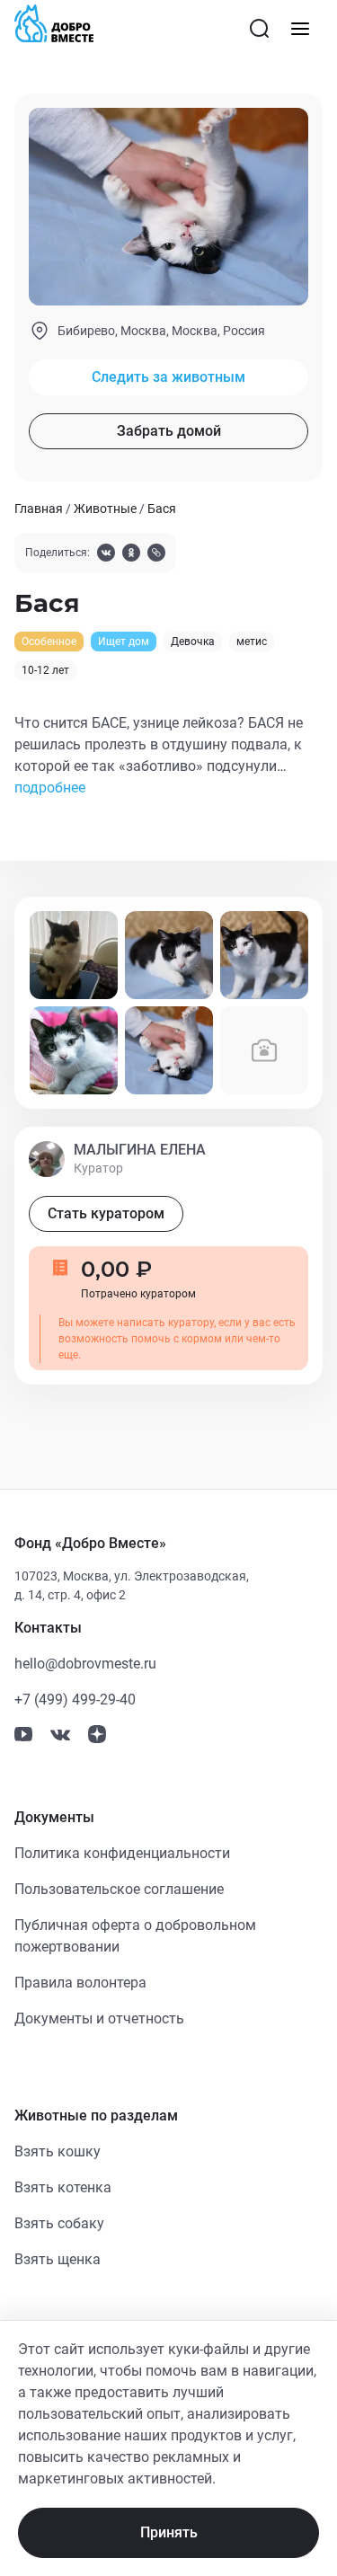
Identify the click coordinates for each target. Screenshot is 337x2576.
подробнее (50, 788)
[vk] (106, 555)
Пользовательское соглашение (119, 1889)
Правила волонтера (80, 1983)
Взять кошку (58, 2151)
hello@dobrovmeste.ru (85, 1664)
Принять (169, 2532)
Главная (39, 509)
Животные (105, 509)
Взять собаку (59, 2223)
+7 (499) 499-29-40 (75, 1700)
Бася (162, 509)
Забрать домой (169, 431)
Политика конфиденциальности (122, 1853)
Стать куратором (106, 1213)
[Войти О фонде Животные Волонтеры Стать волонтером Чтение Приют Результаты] (300, 29)
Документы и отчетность (99, 2018)
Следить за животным (168, 377)
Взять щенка (58, 2259)
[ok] (131, 555)
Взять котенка (63, 2187)
